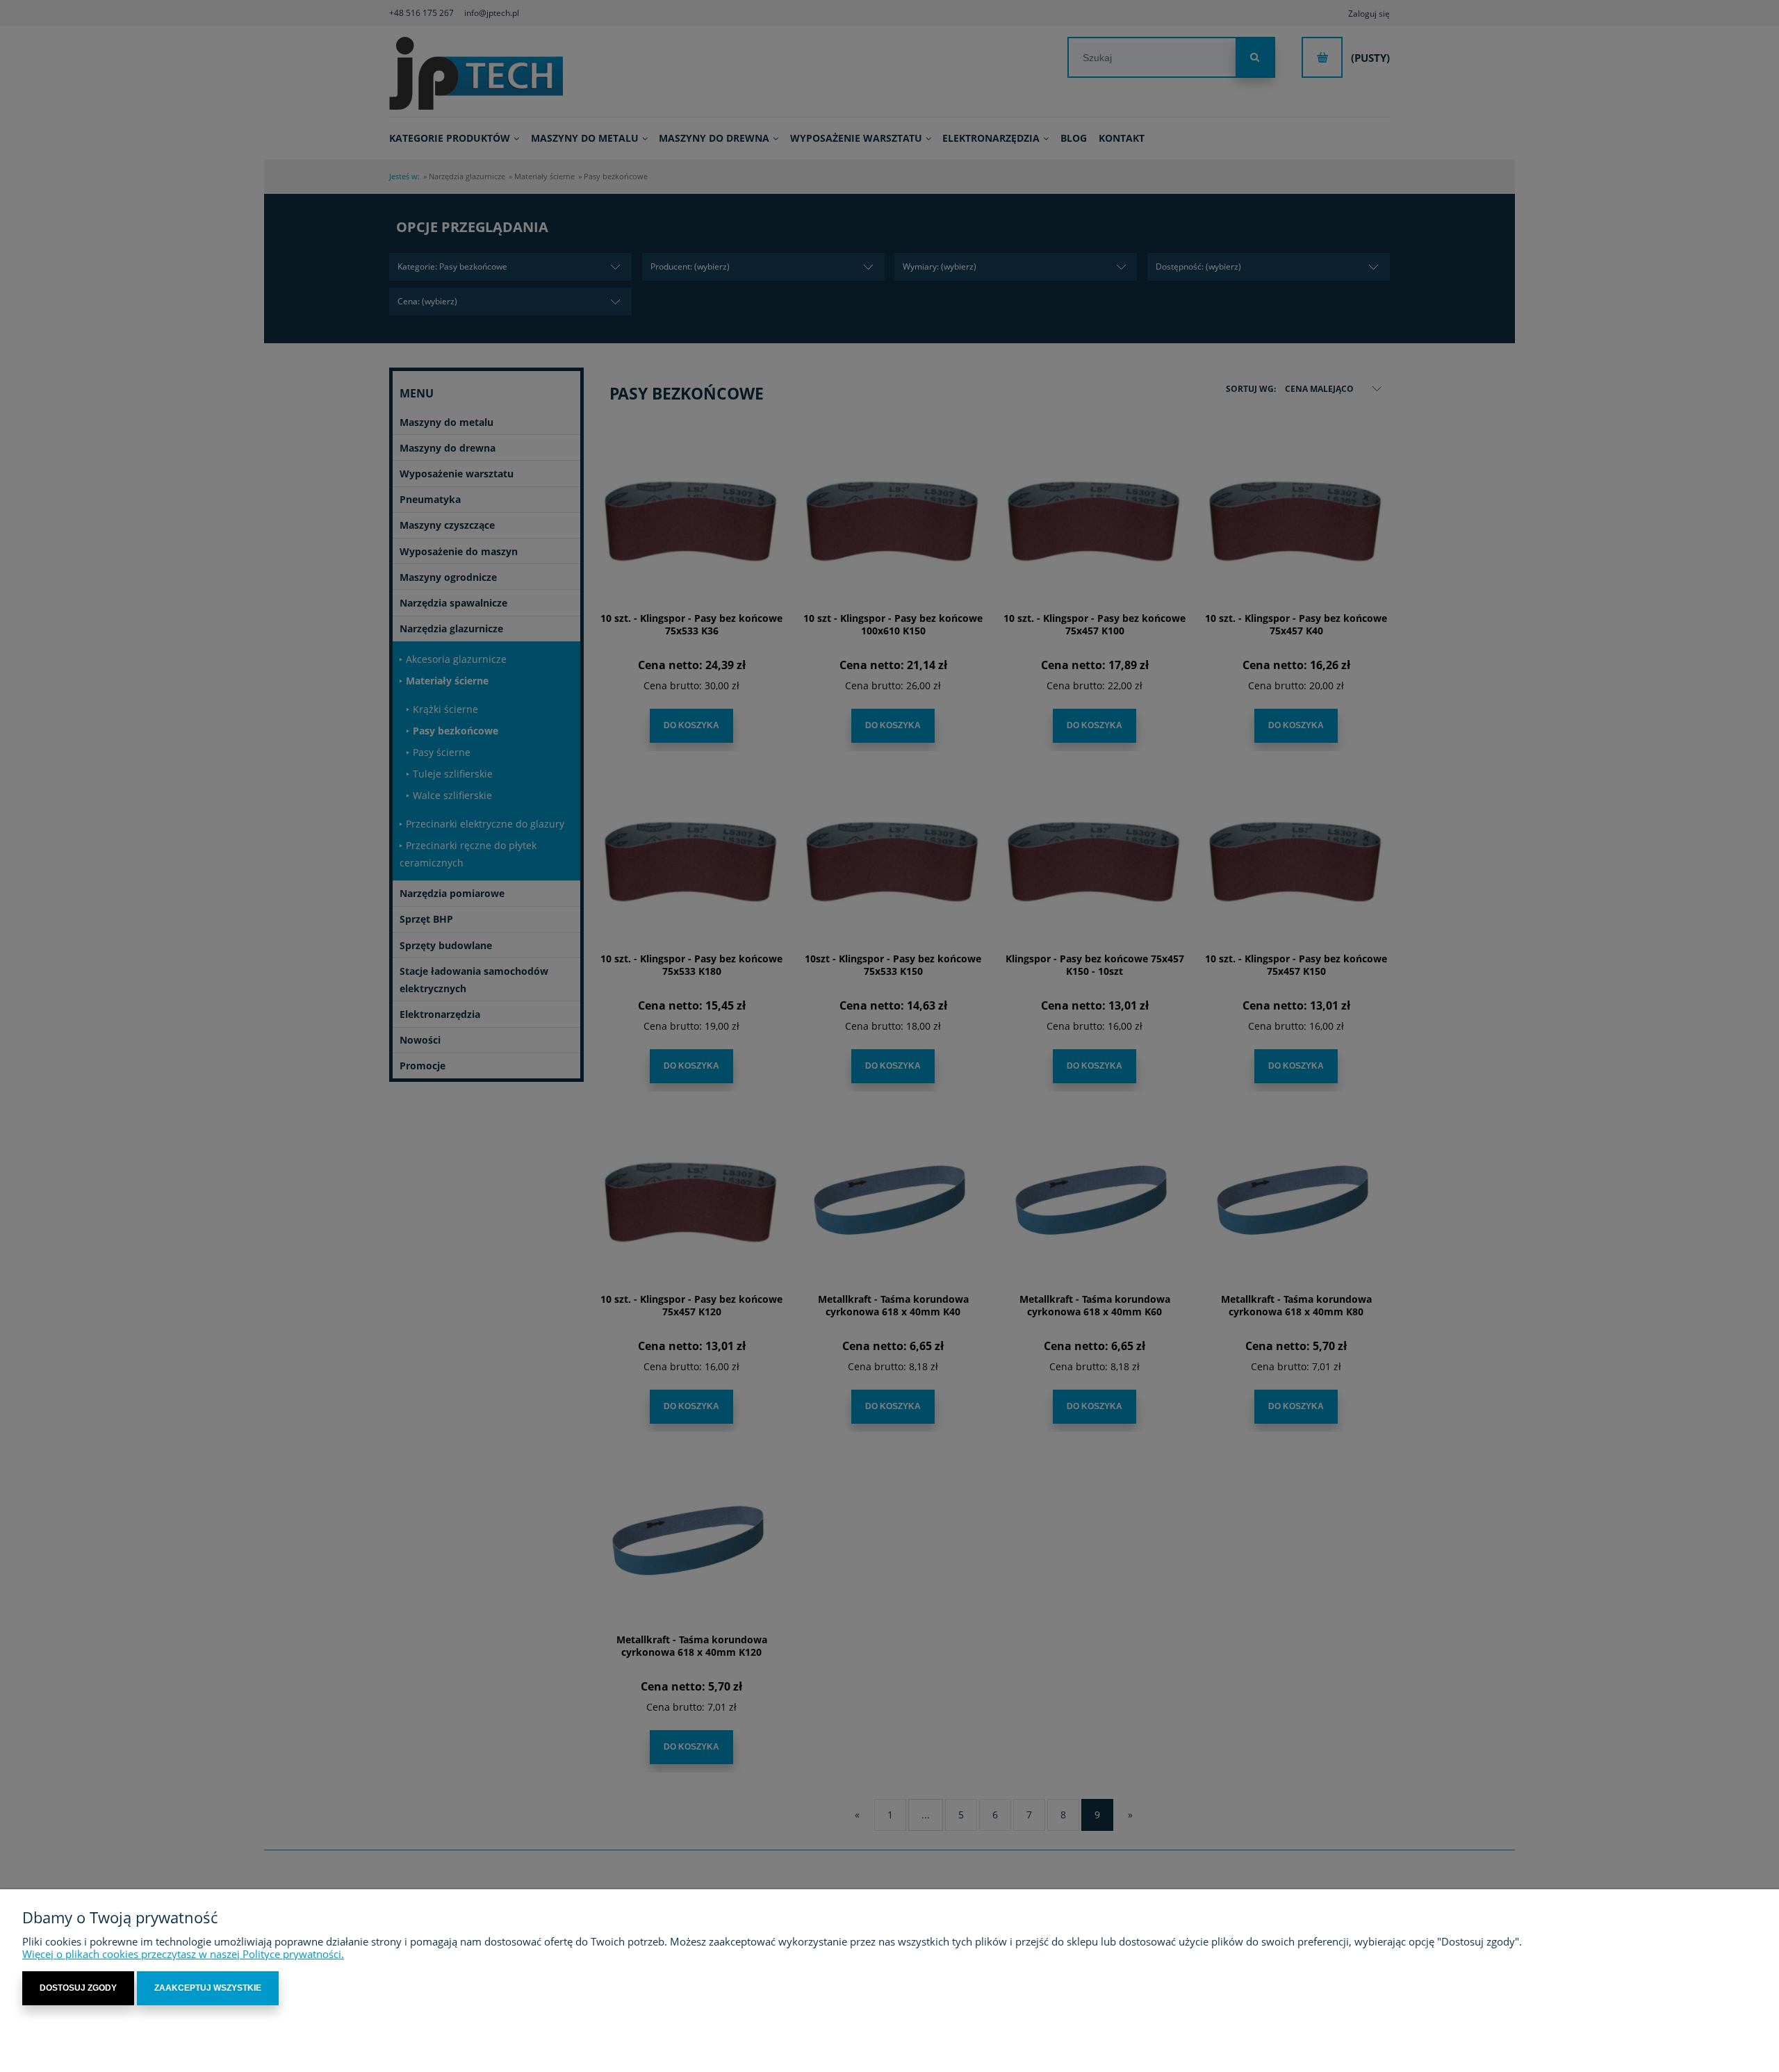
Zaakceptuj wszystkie (208, 1988)
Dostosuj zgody (78, 1988)
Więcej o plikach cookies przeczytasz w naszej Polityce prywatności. (183, 1954)
